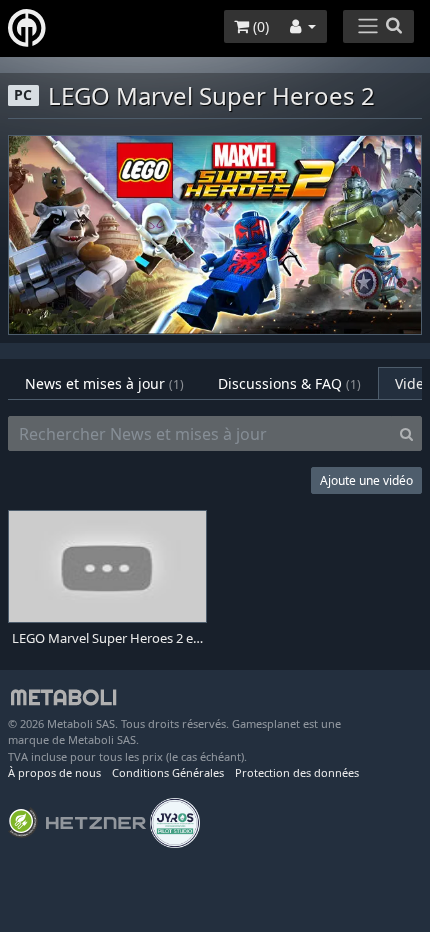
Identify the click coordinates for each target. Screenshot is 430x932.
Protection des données (297, 772)
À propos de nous (54, 772)
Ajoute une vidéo (366, 480)
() (259, 26)
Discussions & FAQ (289, 383)
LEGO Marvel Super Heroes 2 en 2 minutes (107, 638)
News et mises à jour (104, 383)
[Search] (406, 434)
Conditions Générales (168, 772)
